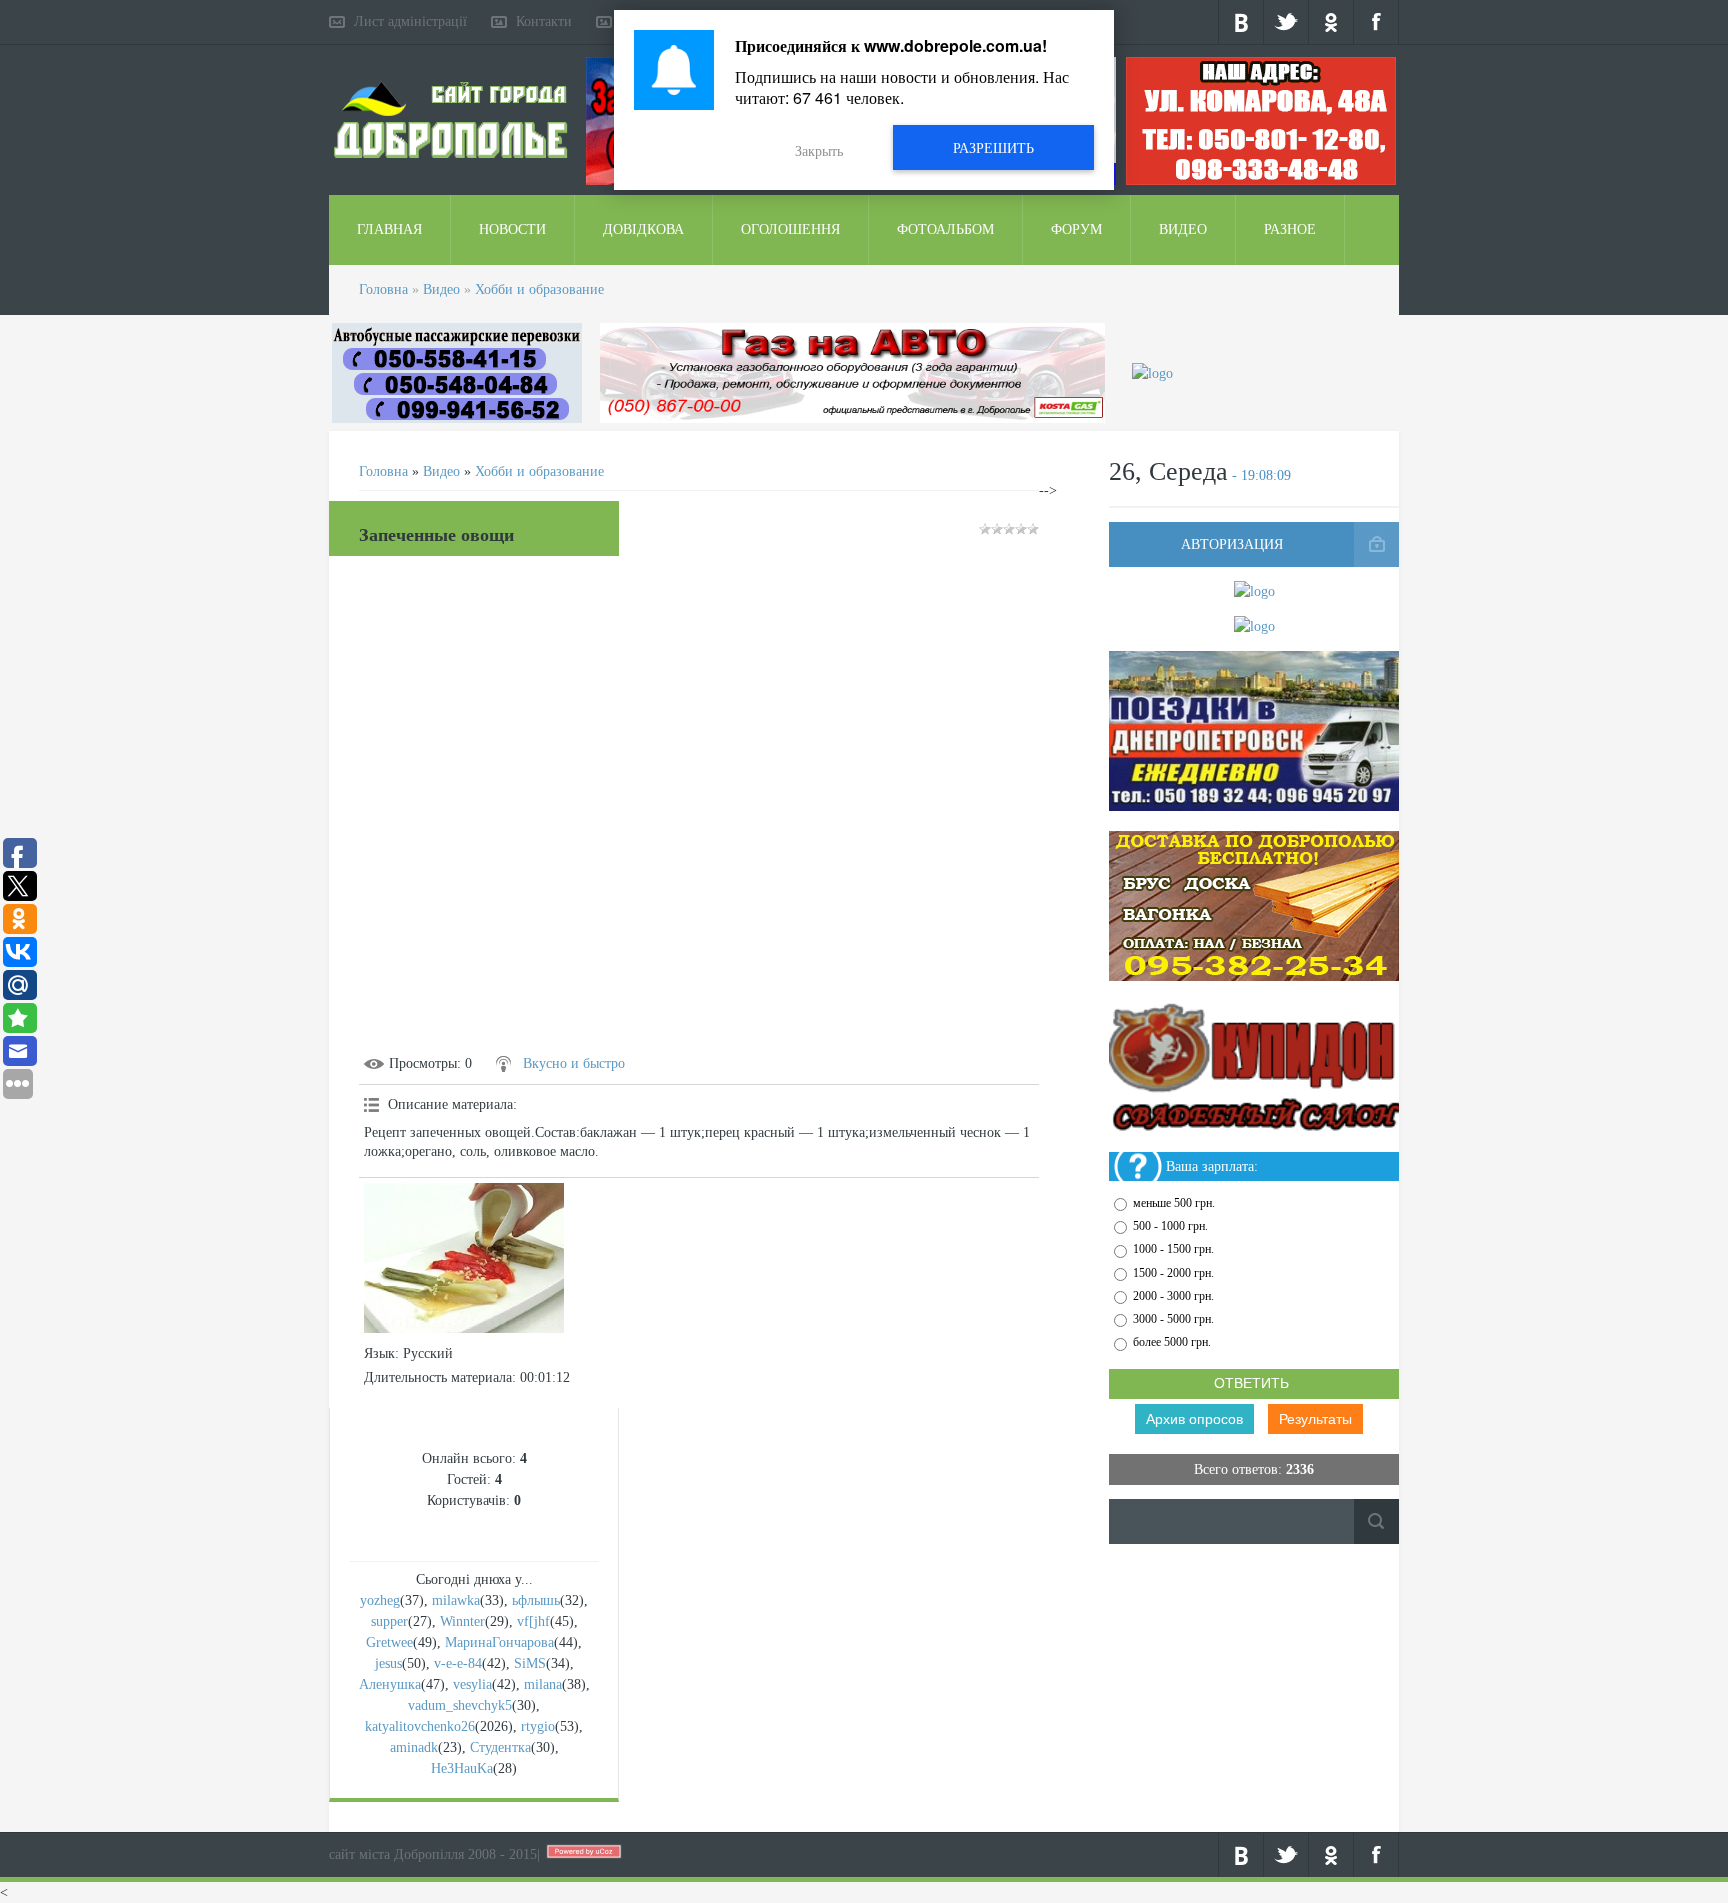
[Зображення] (464, 1258)
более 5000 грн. (1172, 1343)
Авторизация (1232, 544)
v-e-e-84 (458, 1663)
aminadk (414, 1747)
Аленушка (390, 1684)
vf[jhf (533, 1621)
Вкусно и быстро (574, 1063)
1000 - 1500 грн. (1173, 1250)
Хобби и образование (539, 289)
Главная (389, 229)
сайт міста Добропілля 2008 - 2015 (433, 1854)
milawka (456, 1600)
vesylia (472, 1684)
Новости (512, 229)
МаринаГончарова (499, 1642)
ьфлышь (536, 1600)
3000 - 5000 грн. (1173, 1319)
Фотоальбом (945, 229)
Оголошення (790, 229)
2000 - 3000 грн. (1173, 1296)
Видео (1183, 229)
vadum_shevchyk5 (460, 1705)
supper (389, 1621)
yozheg (380, 1600)
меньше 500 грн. (1174, 1203)
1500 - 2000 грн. (1173, 1273)
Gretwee (389, 1642)
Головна (383, 289)
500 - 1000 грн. (1170, 1226)
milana (543, 1684)
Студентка (500, 1747)
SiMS (530, 1663)
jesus (388, 1663)
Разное (1290, 229)
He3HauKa (462, 1768)
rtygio (538, 1726)
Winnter (462, 1621)
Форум (1076, 229)
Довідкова (643, 229)
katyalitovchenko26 (420, 1726)
